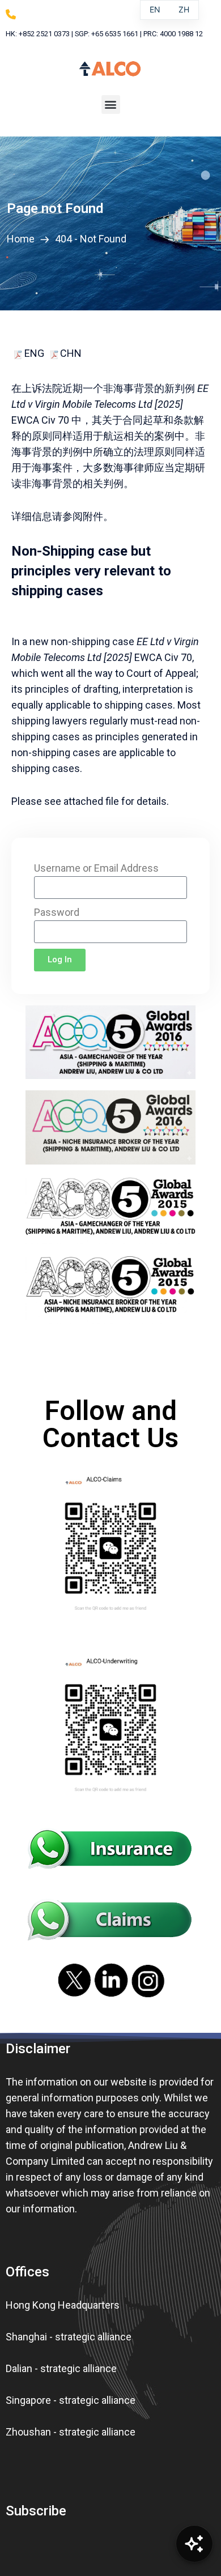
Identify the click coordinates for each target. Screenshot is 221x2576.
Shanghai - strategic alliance (69, 2337)
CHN (71, 353)
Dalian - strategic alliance (61, 2368)
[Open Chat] (194, 2544)
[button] (111, 105)
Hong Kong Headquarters (63, 2305)
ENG (33, 353)
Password (57, 912)
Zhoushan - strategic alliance (71, 2432)
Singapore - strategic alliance (71, 2400)
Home (23, 239)
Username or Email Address (96, 868)
